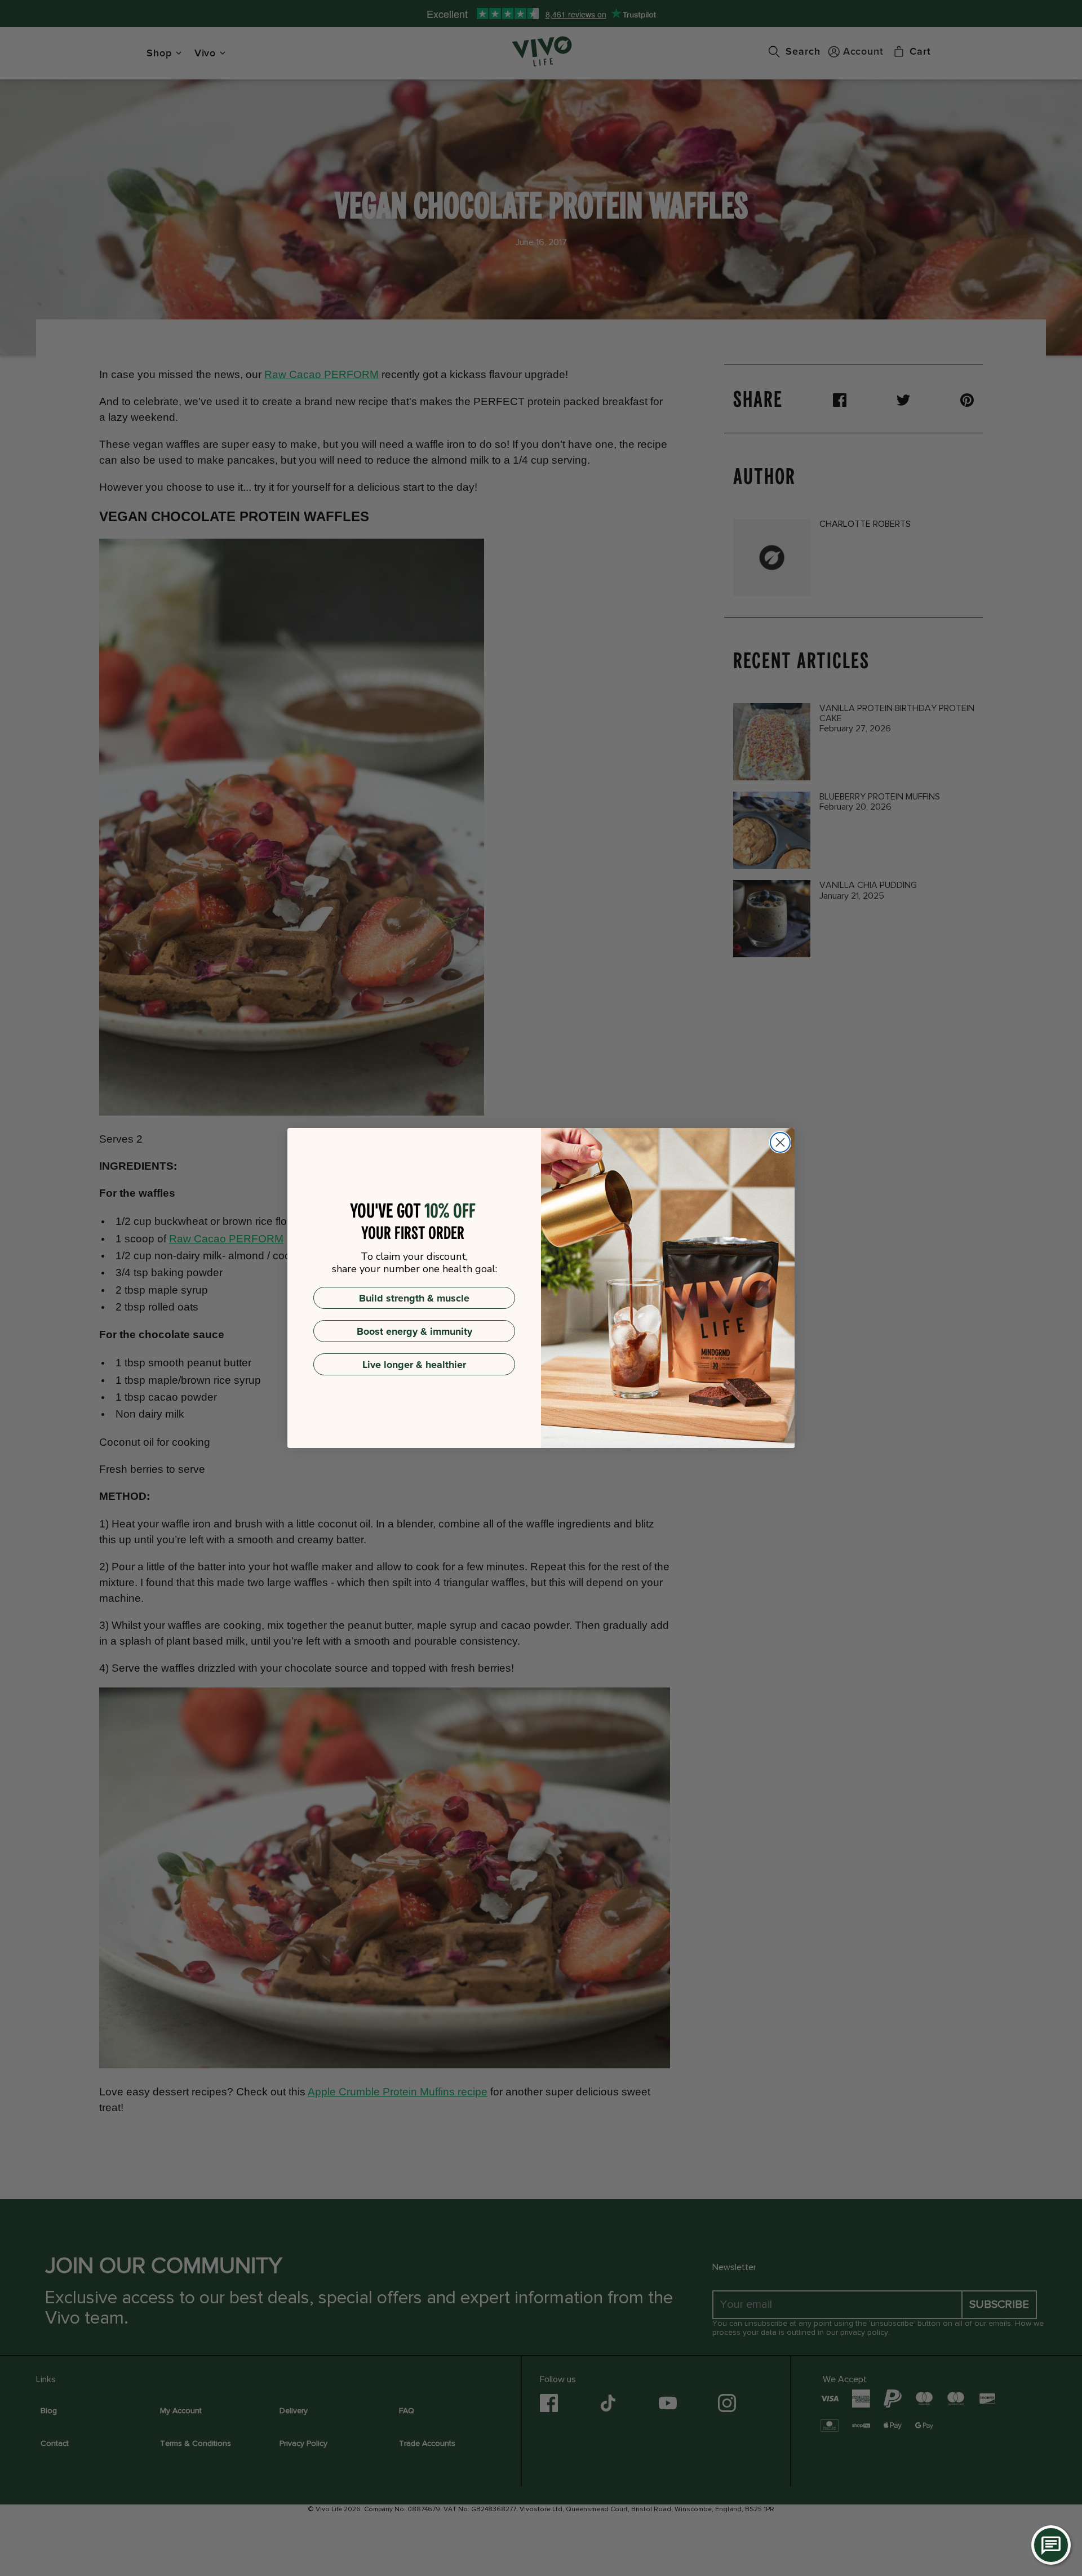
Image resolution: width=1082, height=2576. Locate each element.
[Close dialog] (780, 1142)
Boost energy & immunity (414, 1331)
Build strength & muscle (414, 1298)
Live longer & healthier (414, 1365)
